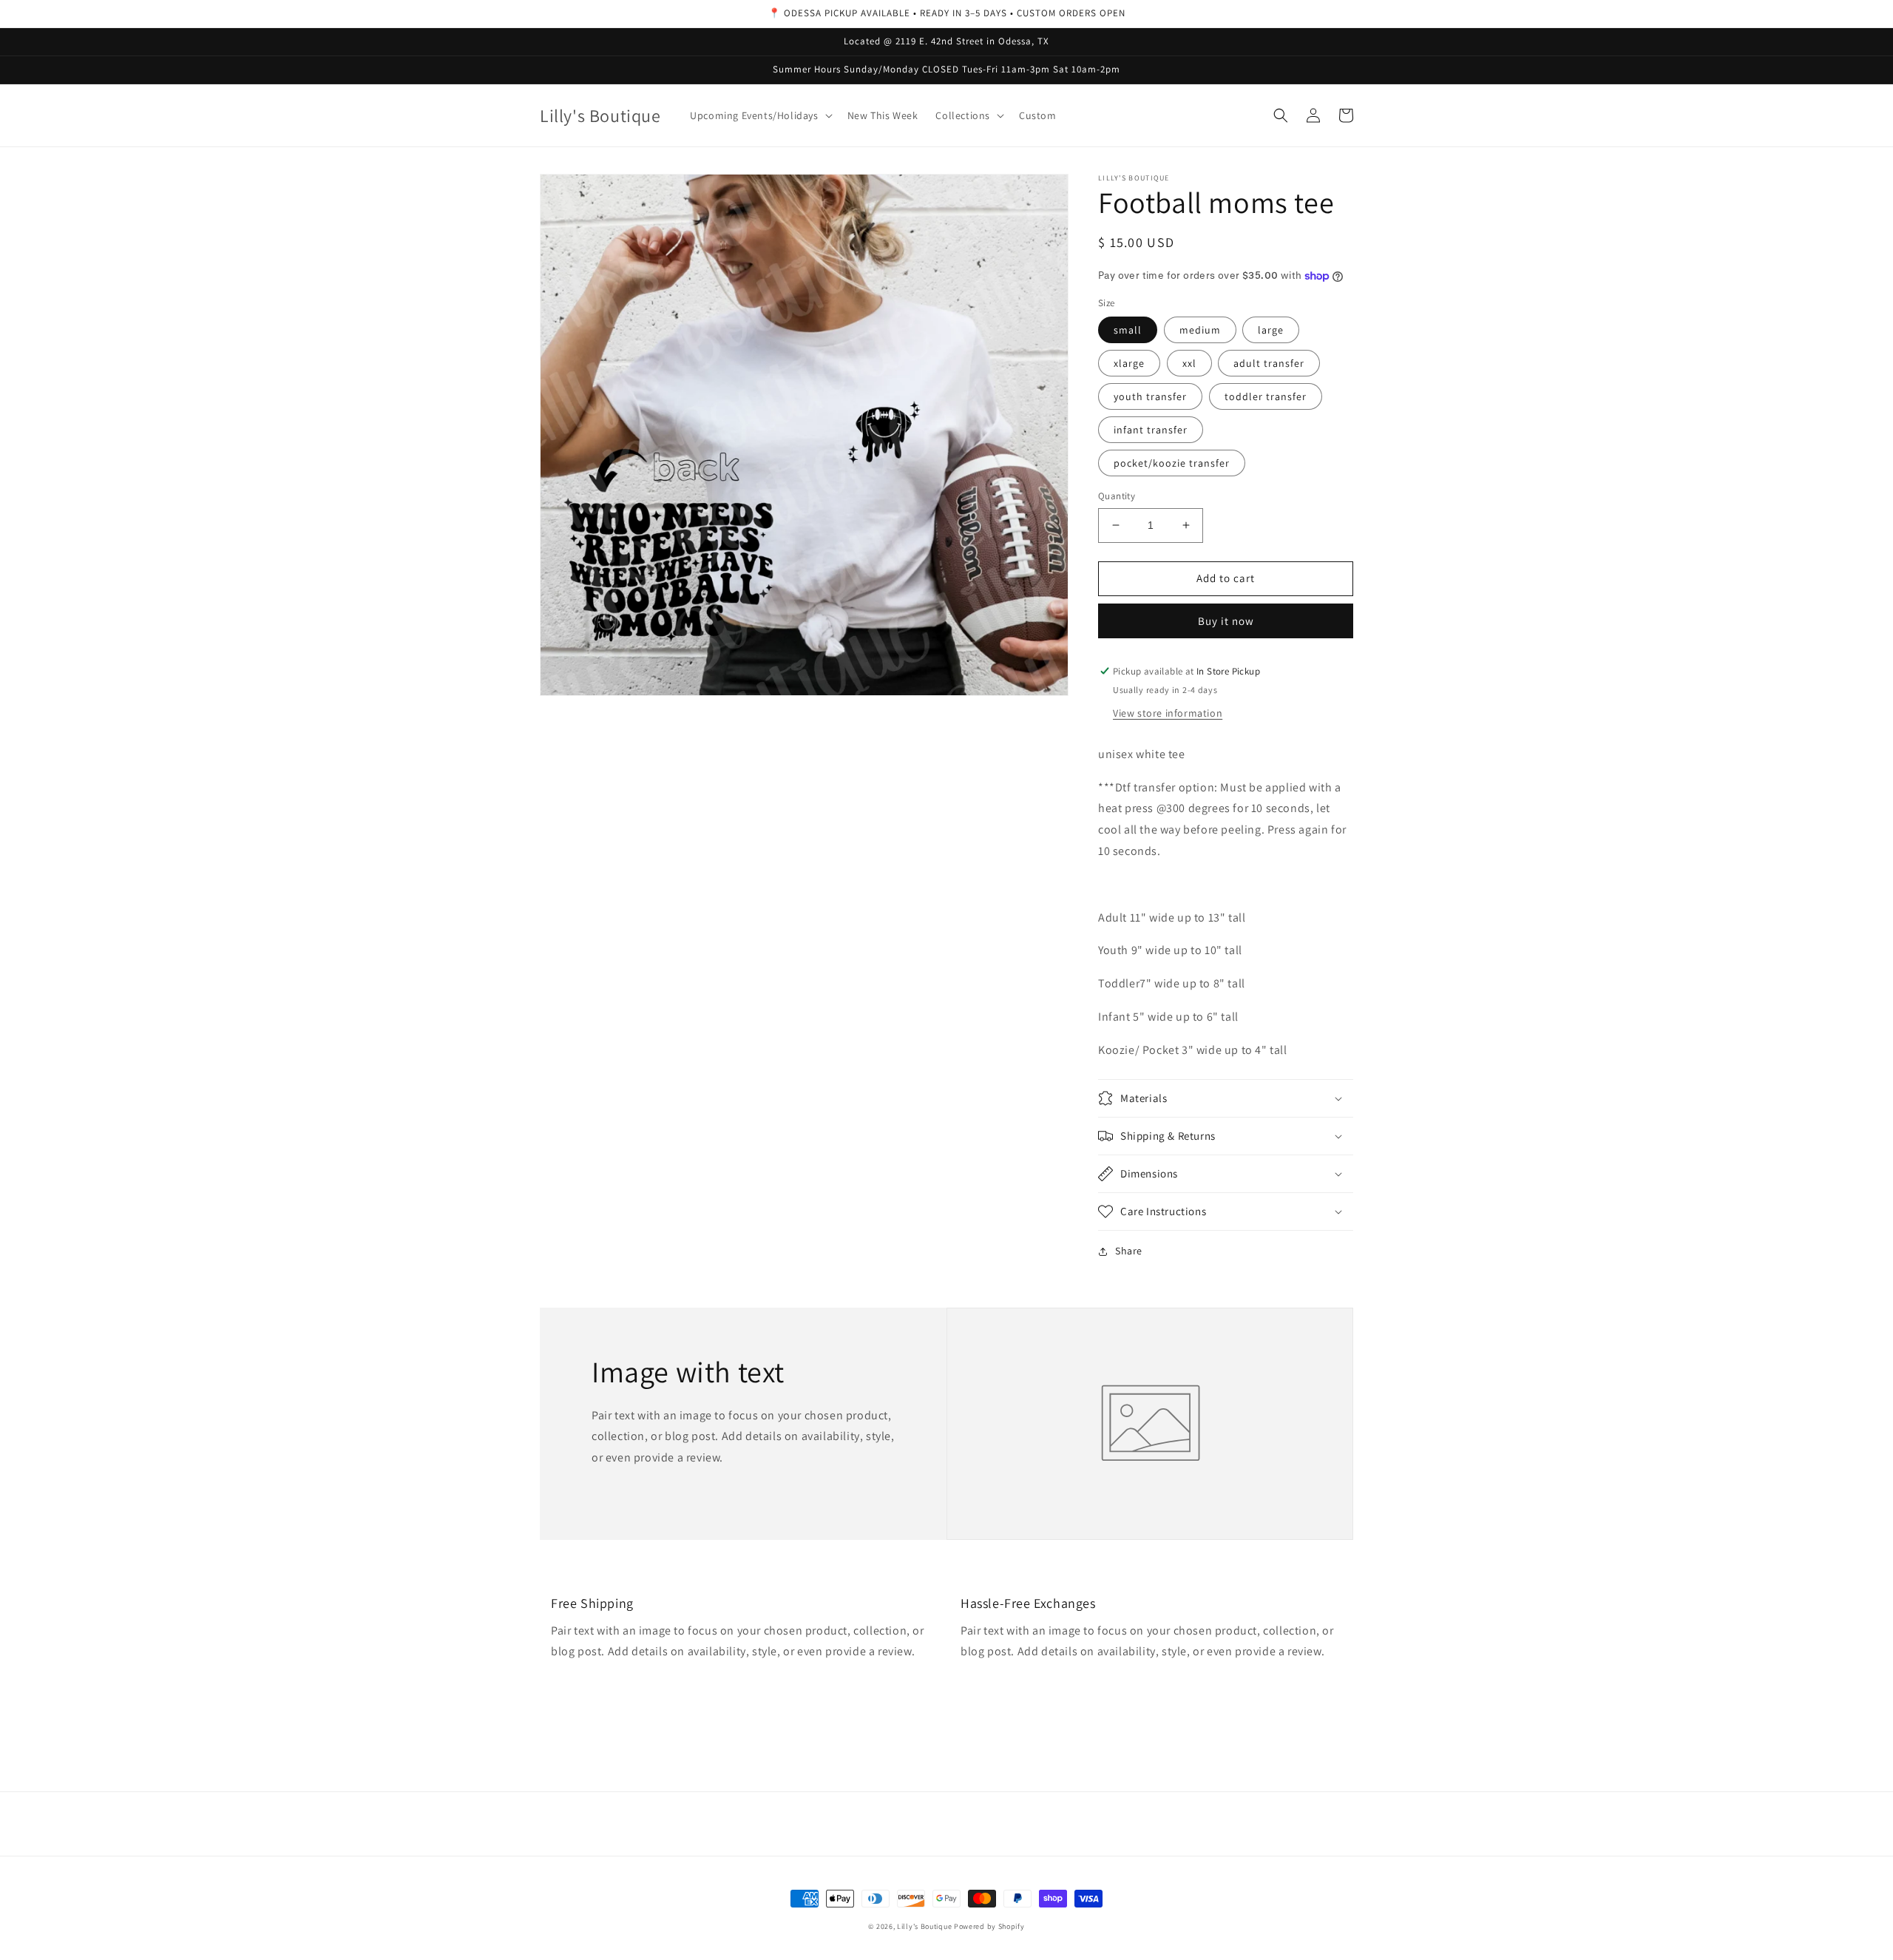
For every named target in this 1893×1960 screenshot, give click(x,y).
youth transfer (1150, 396)
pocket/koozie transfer (1172, 463)
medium (1200, 330)
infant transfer (1151, 430)
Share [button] (1129, 1251)
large (1271, 330)
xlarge (1129, 363)
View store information (1168, 713)
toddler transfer (1266, 396)
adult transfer (1269, 363)
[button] (759, 115)
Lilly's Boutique (924, 1926)
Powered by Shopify (989, 1926)
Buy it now (1226, 621)
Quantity (1117, 496)
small (1128, 330)
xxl (1189, 363)
